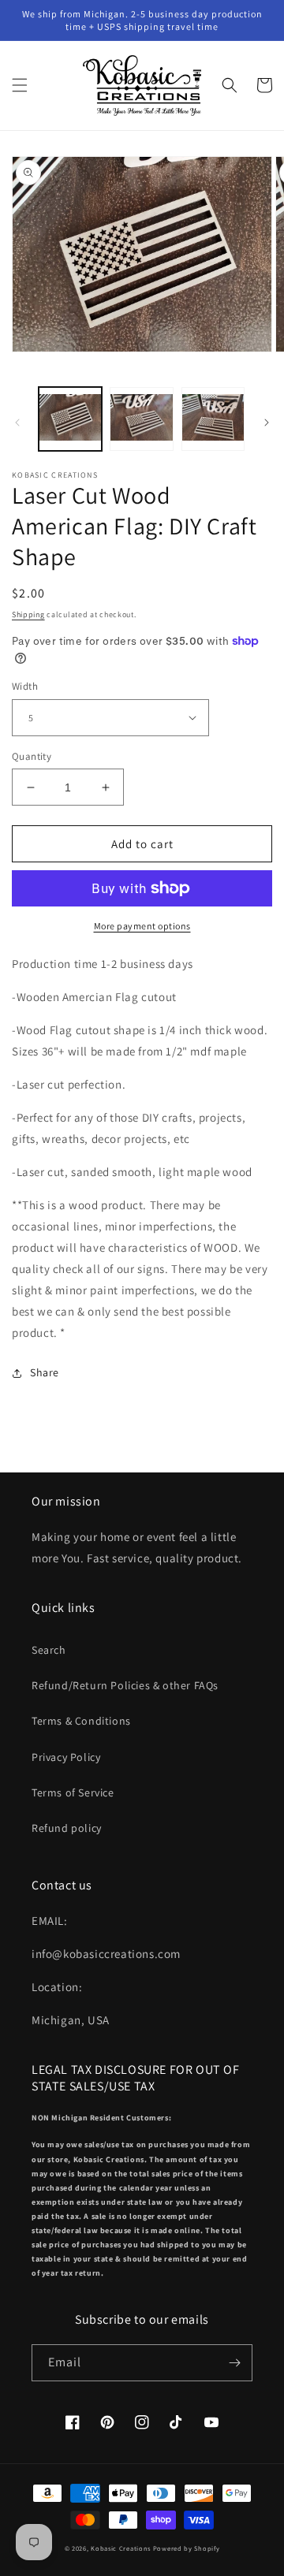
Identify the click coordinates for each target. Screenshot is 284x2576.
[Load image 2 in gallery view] (141, 419)
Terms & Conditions (81, 1721)
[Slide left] (17, 423)
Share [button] (45, 1372)
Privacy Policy (66, 1757)
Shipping (28, 614)
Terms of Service (73, 1792)
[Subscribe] (234, 2363)
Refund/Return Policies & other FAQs (125, 1685)
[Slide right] (267, 423)
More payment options (142, 926)
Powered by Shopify (187, 2548)
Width (25, 686)
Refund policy (67, 1828)
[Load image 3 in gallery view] (213, 419)
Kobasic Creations (121, 2548)
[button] (20, 85)
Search (49, 1650)
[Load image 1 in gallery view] (70, 419)
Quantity (32, 756)
